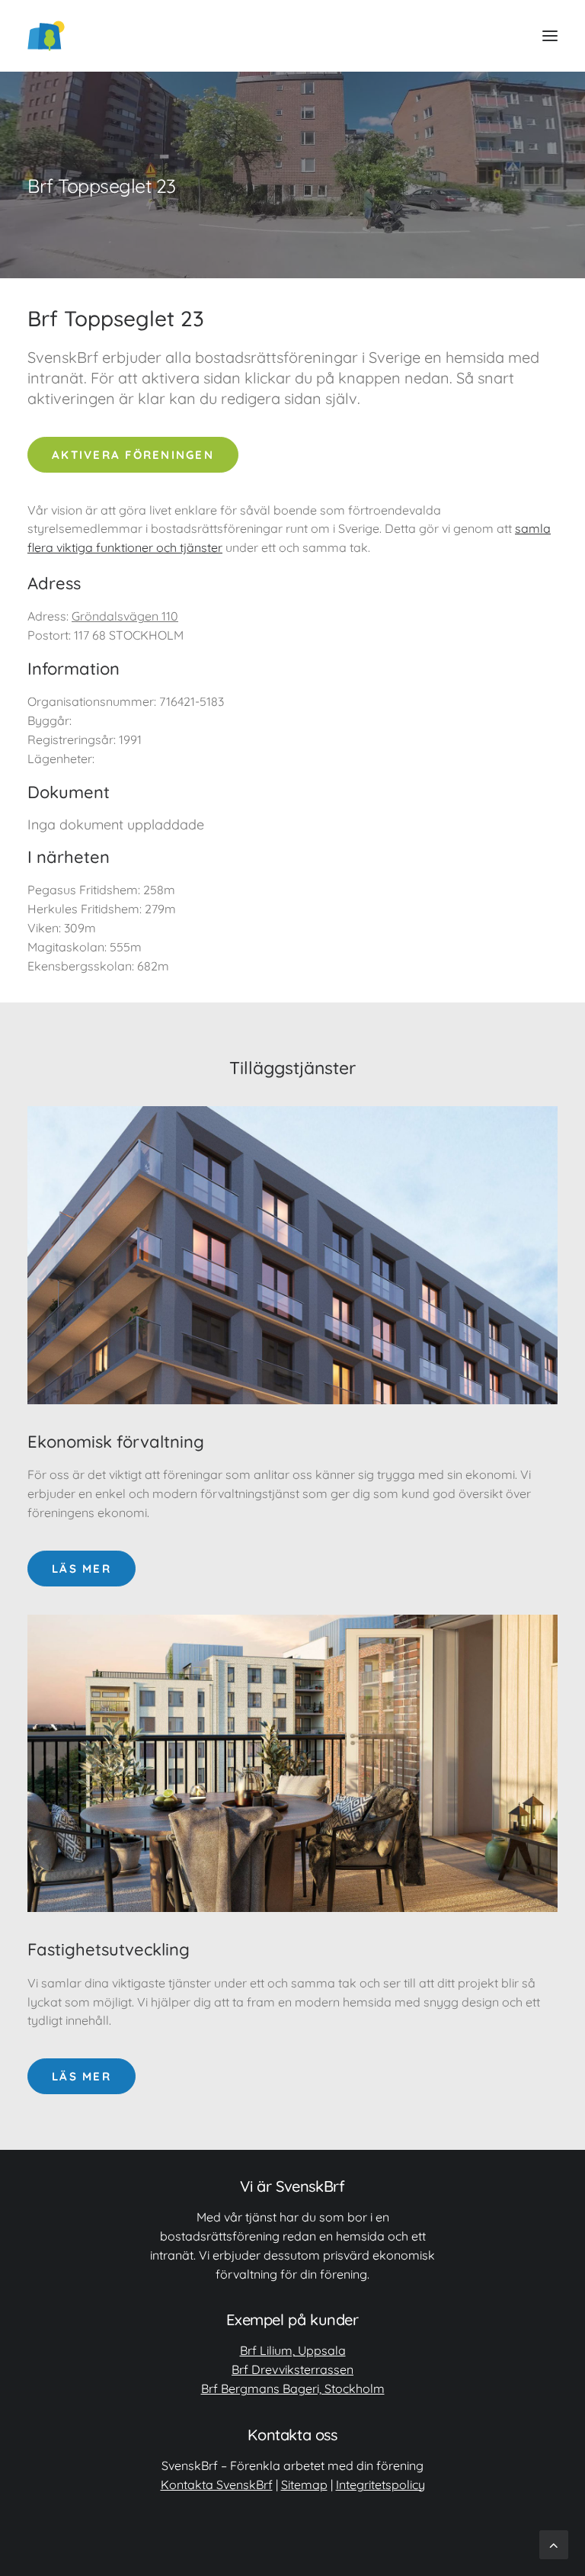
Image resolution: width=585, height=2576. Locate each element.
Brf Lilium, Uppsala (293, 2350)
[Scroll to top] (554, 2544)
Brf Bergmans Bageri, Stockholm (293, 2388)
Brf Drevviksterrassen (292, 2369)
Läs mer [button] (82, 1569)
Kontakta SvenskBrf (217, 2485)
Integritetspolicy (380, 2485)
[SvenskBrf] (46, 36)
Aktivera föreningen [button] (133, 455)
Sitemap (304, 2485)
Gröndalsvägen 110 (125, 616)
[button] (550, 36)
